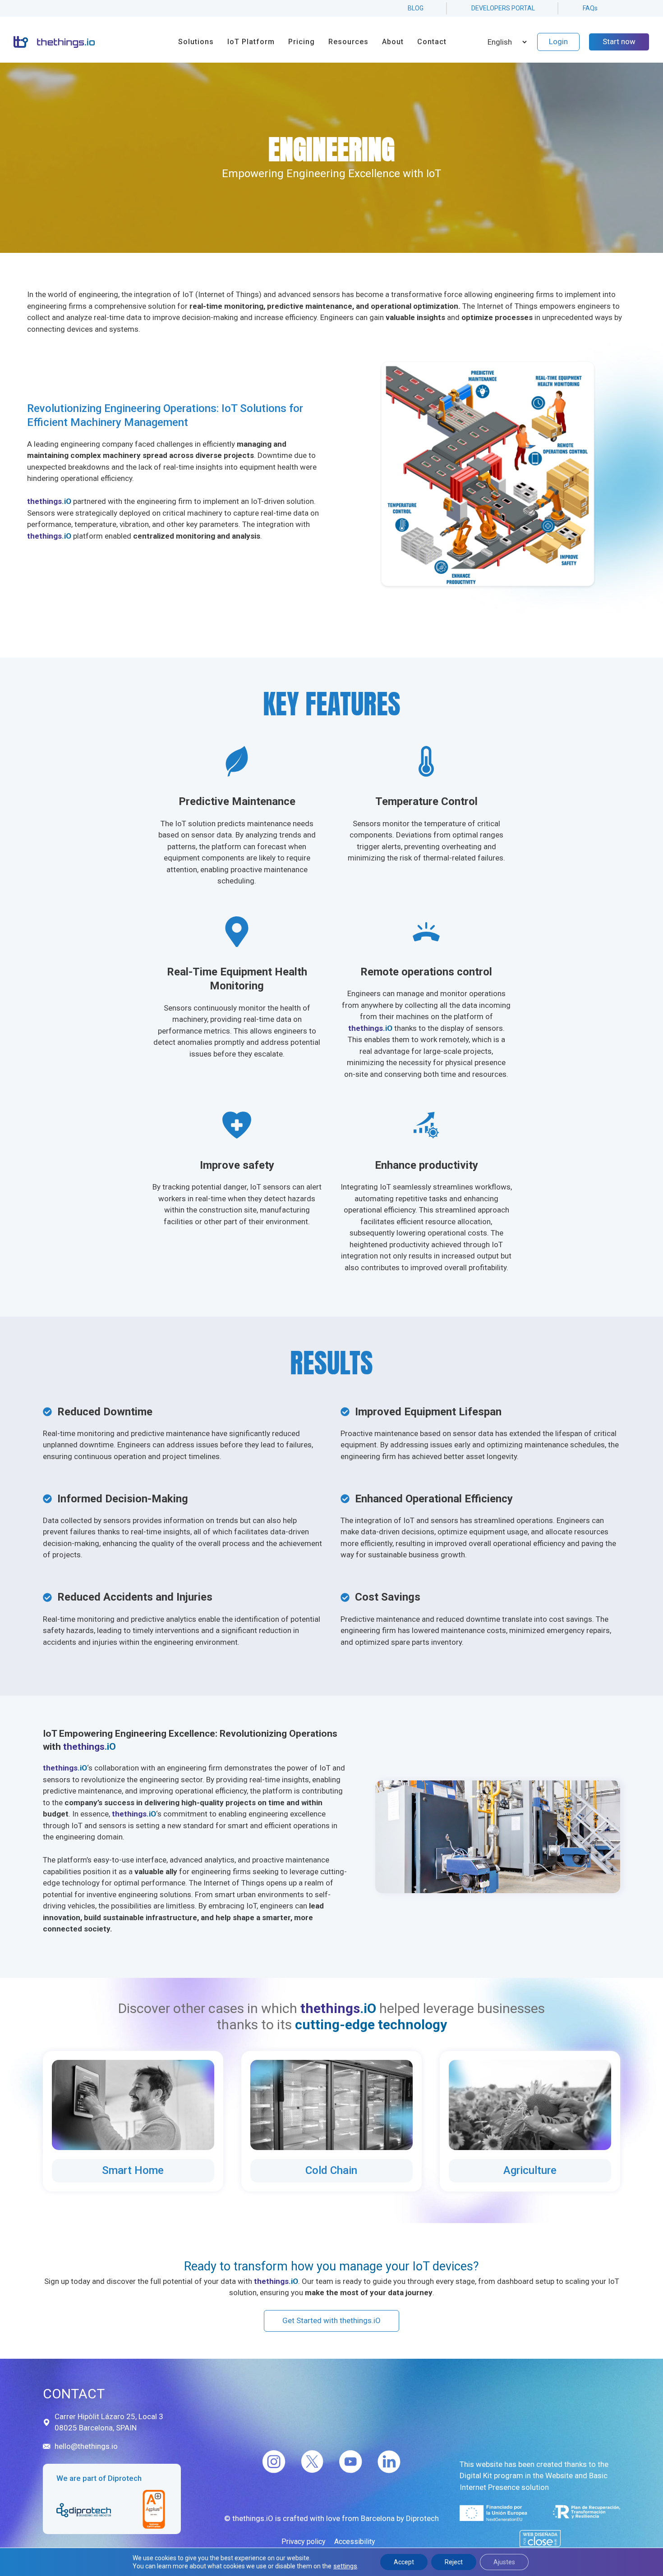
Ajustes (504, 2562)
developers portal (503, 8)
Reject (454, 2562)
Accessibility (355, 2542)
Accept (404, 2562)
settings (345, 2566)
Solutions (196, 42)
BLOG (416, 8)
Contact (432, 42)
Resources (348, 42)
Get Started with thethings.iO (331, 2320)
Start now (619, 41)
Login (558, 41)
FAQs (590, 8)
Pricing (302, 42)
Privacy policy (304, 2542)
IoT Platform (251, 42)
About (393, 42)
